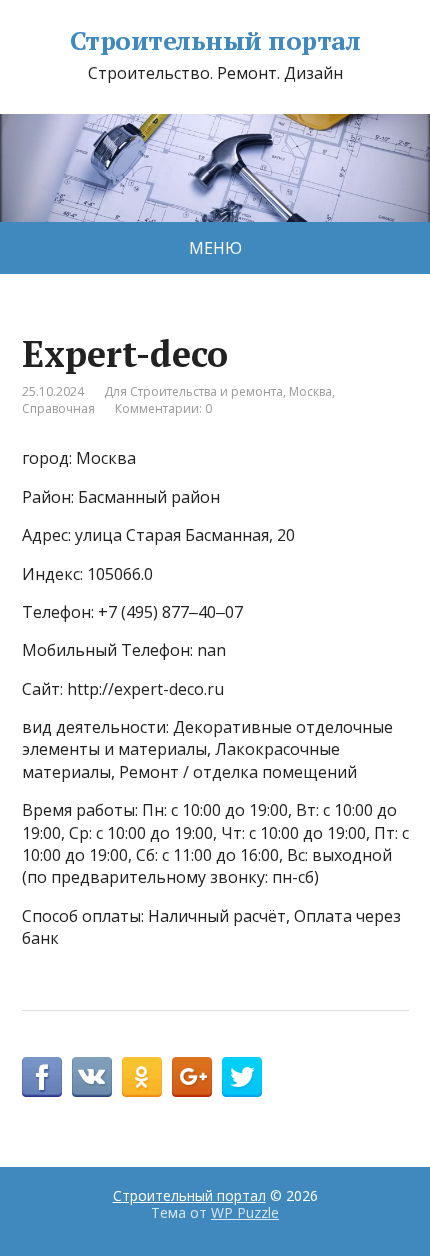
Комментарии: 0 (163, 408)
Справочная (58, 408)
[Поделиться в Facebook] (42, 1077)
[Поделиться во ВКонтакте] (92, 1077)
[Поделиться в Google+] (192, 1077)
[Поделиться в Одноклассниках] (142, 1077)
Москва (310, 391)
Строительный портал (215, 41)
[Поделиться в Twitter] (242, 1077)
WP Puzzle (245, 1212)
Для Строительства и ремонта (193, 391)
